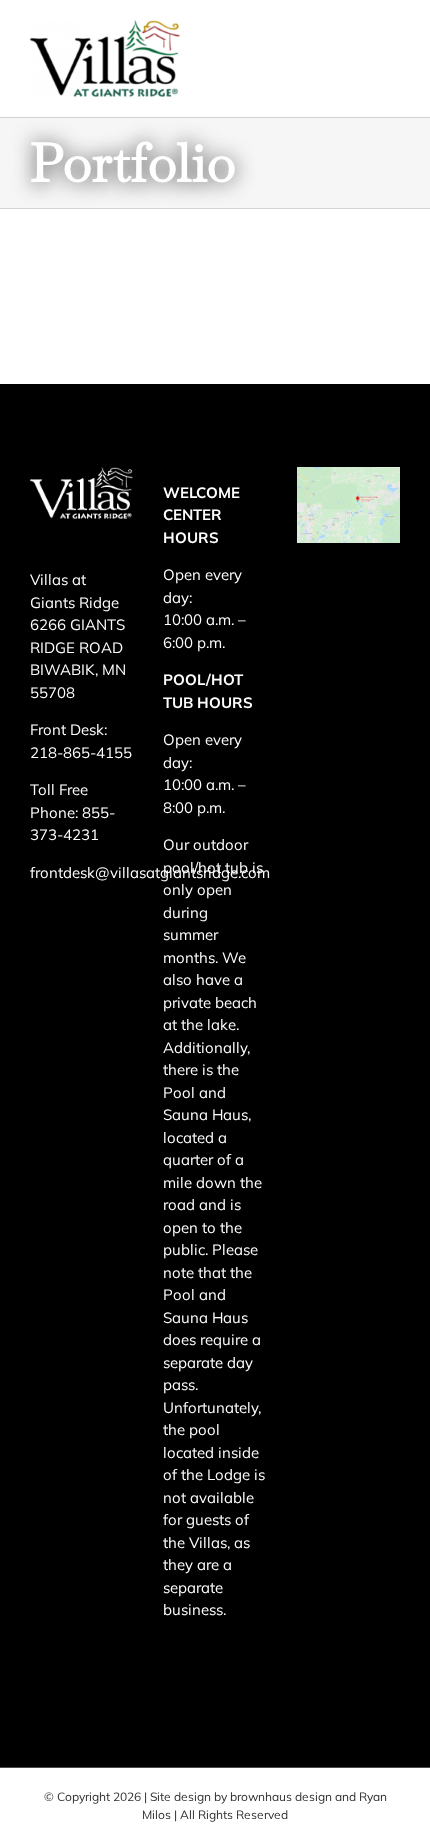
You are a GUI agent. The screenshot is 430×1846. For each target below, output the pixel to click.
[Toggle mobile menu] (389, 49)
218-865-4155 (81, 752)
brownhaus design (281, 1796)
